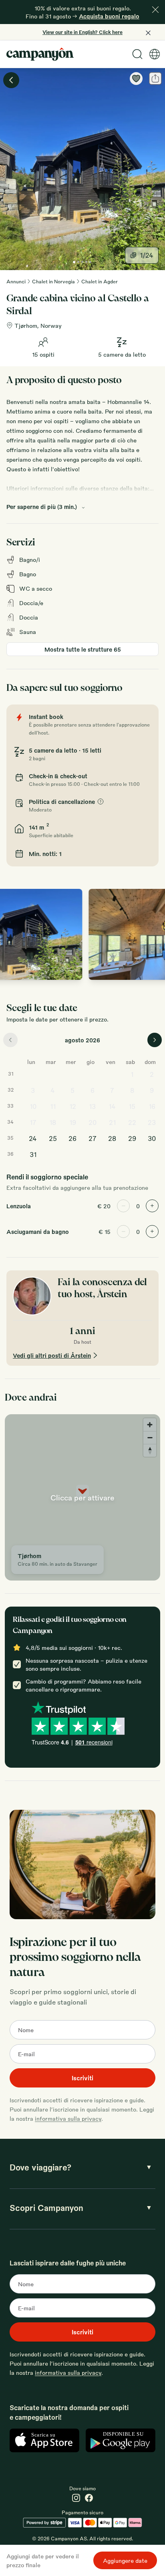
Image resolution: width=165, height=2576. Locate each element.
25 (53, 1138)
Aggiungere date (125, 2560)
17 (33, 1122)
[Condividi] (155, 79)
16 (152, 1106)
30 (152, 1138)
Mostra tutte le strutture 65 (83, 649)
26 (72, 1138)
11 (53, 1106)
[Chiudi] (155, 10)
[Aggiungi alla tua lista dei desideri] (136, 79)
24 (33, 1138)
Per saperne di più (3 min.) (42, 507)
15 (132, 1106)
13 (92, 1106)
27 (93, 1138)
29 (132, 1138)
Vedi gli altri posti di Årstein (52, 1355)
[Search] (137, 54)
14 (112, 1106)
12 (73, 1106)
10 (33, 1106)
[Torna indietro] (11, 80)
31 (33, 1154)
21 (112, 1122)
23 (152, 1122)
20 (93, 1122)
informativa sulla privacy (68, 2118)
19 (73, 1122)
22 (132, 1122)
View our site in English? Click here (82, 32)
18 (53, 1122)
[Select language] (155, 54)
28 (112, 1138)
